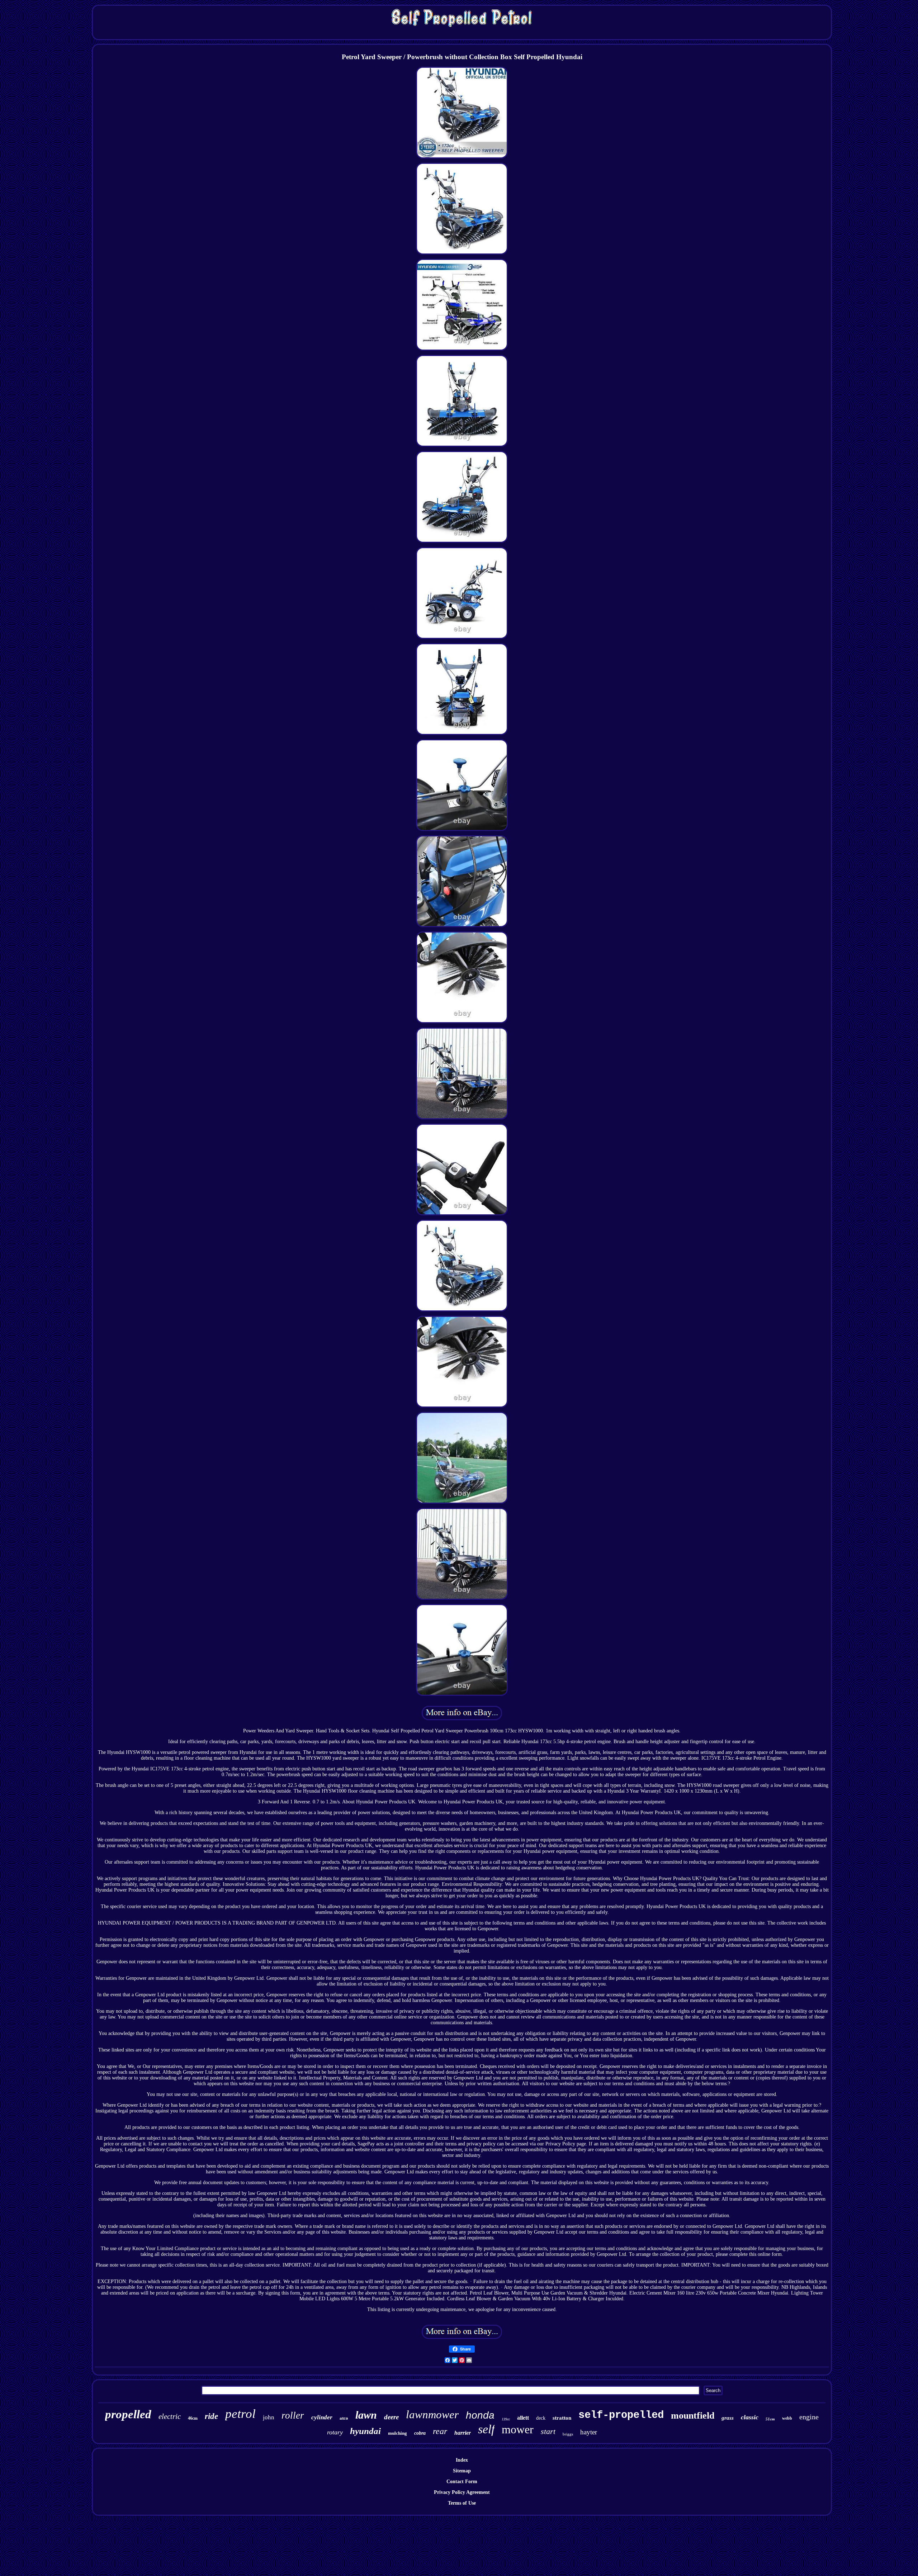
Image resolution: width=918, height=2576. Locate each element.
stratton (562, 2418)
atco (344, 2418)
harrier (463, 2433)
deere (391, 2417)
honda (480, 2415)
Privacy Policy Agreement (462, 2492)
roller (293, 2415)
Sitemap (462, 2471)
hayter (589, 2432)
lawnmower (432, 2414)
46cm (193, 2418)
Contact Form (462, 2482)
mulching (398, 2433)
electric (170, 2416)
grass (728, 2418)
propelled (128, 2414)
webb (787, 2418)
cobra (420, 2433)
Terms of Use (462, 2503)
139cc (506, 2419)
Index (462, 2460)
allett (523, 2418)
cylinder (322, 2417)
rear (440, 2431)
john (269, 2417)
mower (518, 2429)
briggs (568, 2434)
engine (809, 2417)
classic (750, 2417)
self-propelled (621, 2415)
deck (541, 2418)
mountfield (693, 2416)
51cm (770, 2419)
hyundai (365, 2431)
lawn (366, 2415)
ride (211, 2416)
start (548, 2431)
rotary (335, 2432)
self (486, 2429)
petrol (240, 2414)
